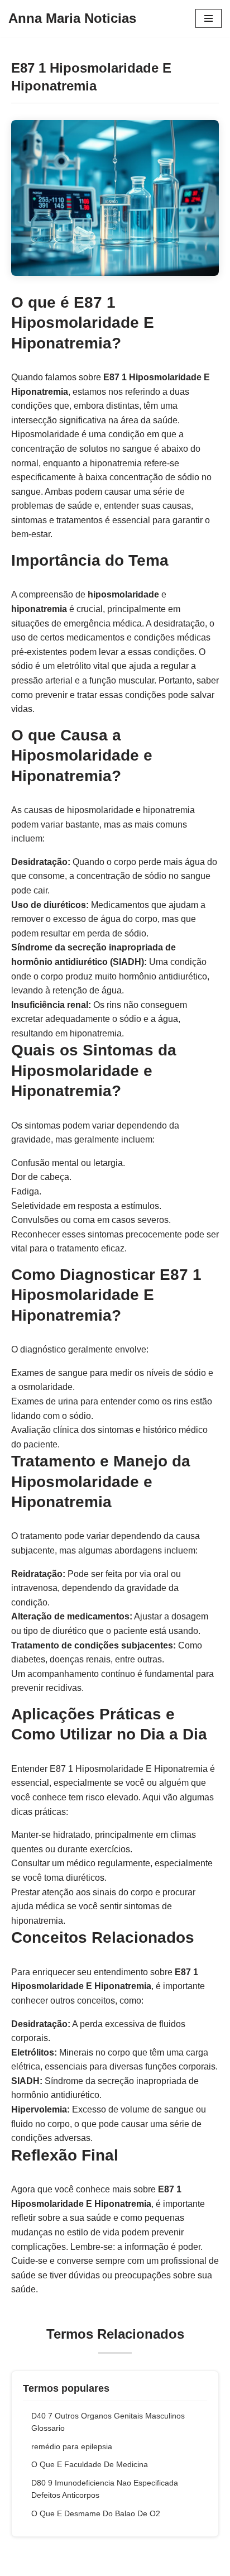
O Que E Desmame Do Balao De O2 (96, 2513)
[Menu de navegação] (209, 18)
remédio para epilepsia (72, 2446)
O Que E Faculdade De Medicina (90, 2464)
